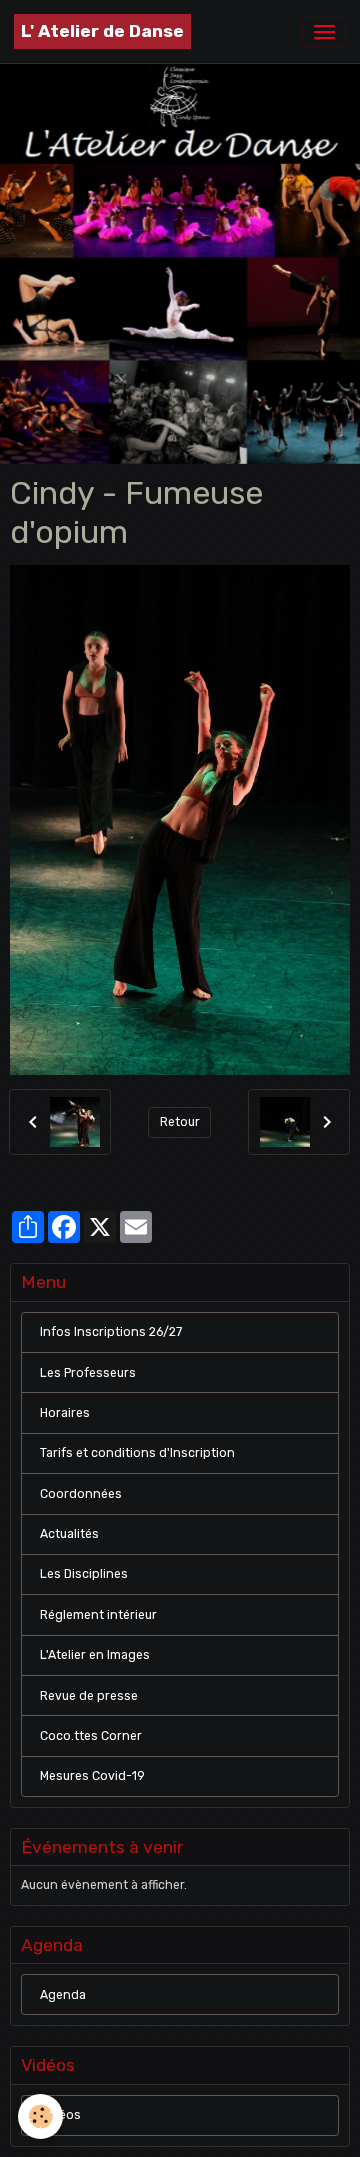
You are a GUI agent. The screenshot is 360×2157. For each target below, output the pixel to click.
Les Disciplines (84, 1574)
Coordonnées (81, 1494)
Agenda (63, 1995)
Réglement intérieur (98, 1615)
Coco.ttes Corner (91, 1736)
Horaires (65, 1413)
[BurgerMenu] (324, 32)
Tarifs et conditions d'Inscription (137, 1453)
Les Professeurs (88, 1373)
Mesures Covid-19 (92, 1776)
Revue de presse (89, 1696)
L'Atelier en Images (95, 1655)
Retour (180, 1122)
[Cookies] (40, 2116)
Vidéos (60, 2115)
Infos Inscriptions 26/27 (111, 1332)
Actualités (69, 1534)
